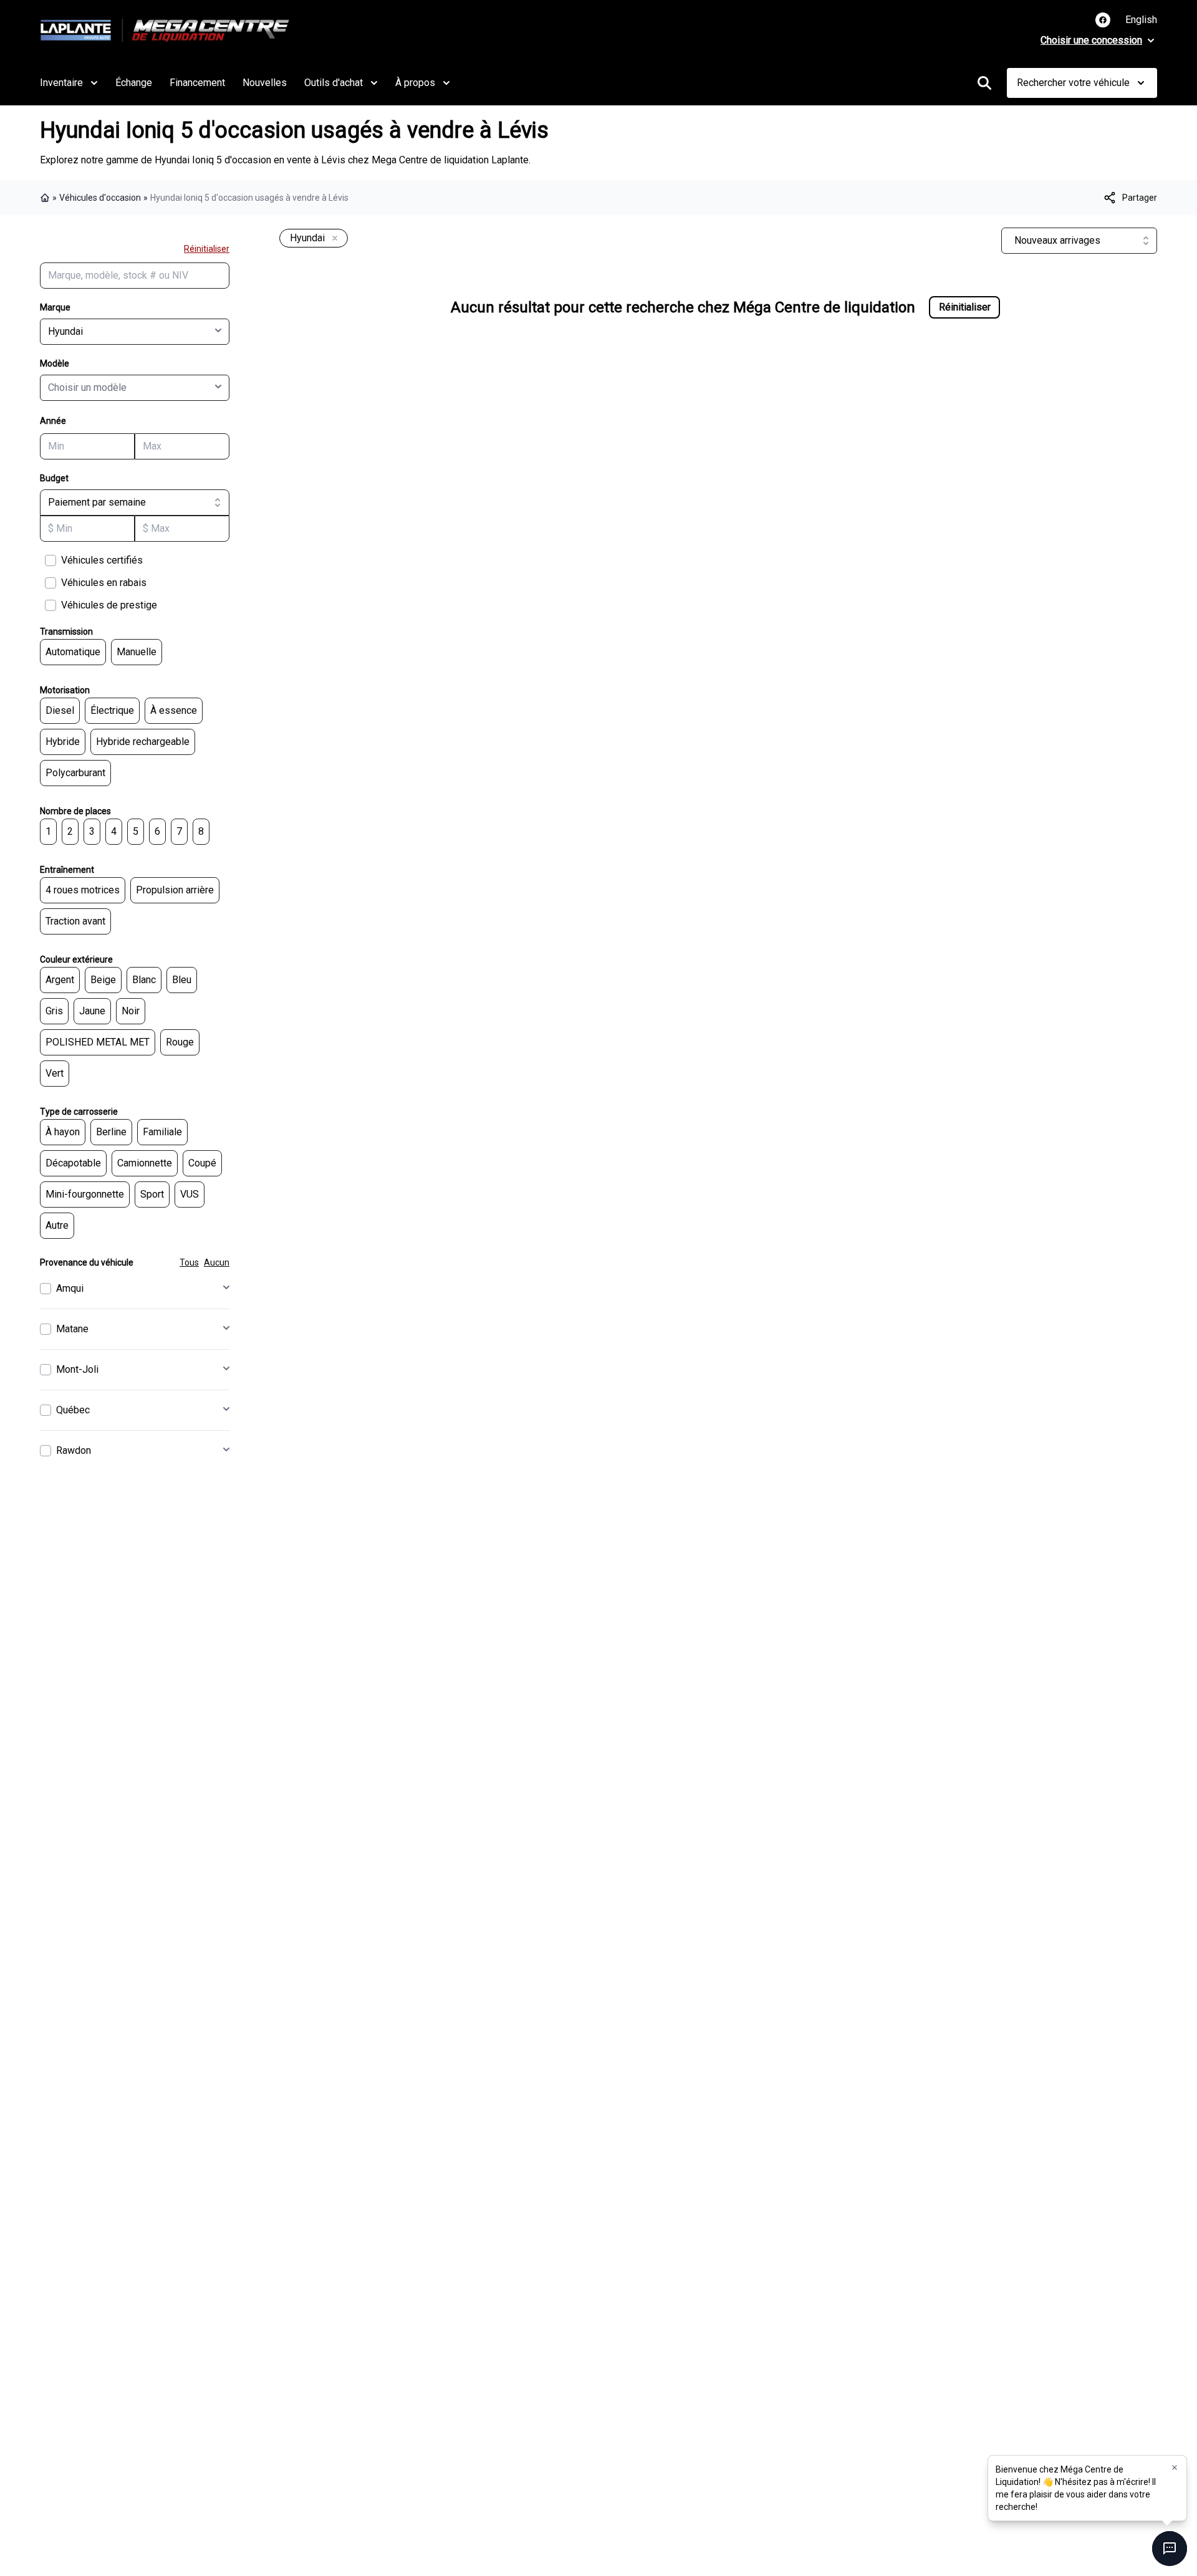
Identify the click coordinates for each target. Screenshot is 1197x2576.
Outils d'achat (334, 83)
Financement (197, 83)
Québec (73, 1410)
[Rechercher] (984, 83)
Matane (72, 1329)
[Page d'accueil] (46, 198)
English (1141, 20)
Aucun (217, 1262)
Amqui (70, 1288)
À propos (415, 83)
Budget (54, 478)
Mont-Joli (77, 1369)
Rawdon (74, 1450)
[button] (1175, 2468)
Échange (134, 83)
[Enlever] (332, 239)
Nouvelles (265, 83)
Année (53, 421)
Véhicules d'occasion (100, 198)
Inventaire (61, 83)
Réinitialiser (207, 249)
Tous (189, 1262)
